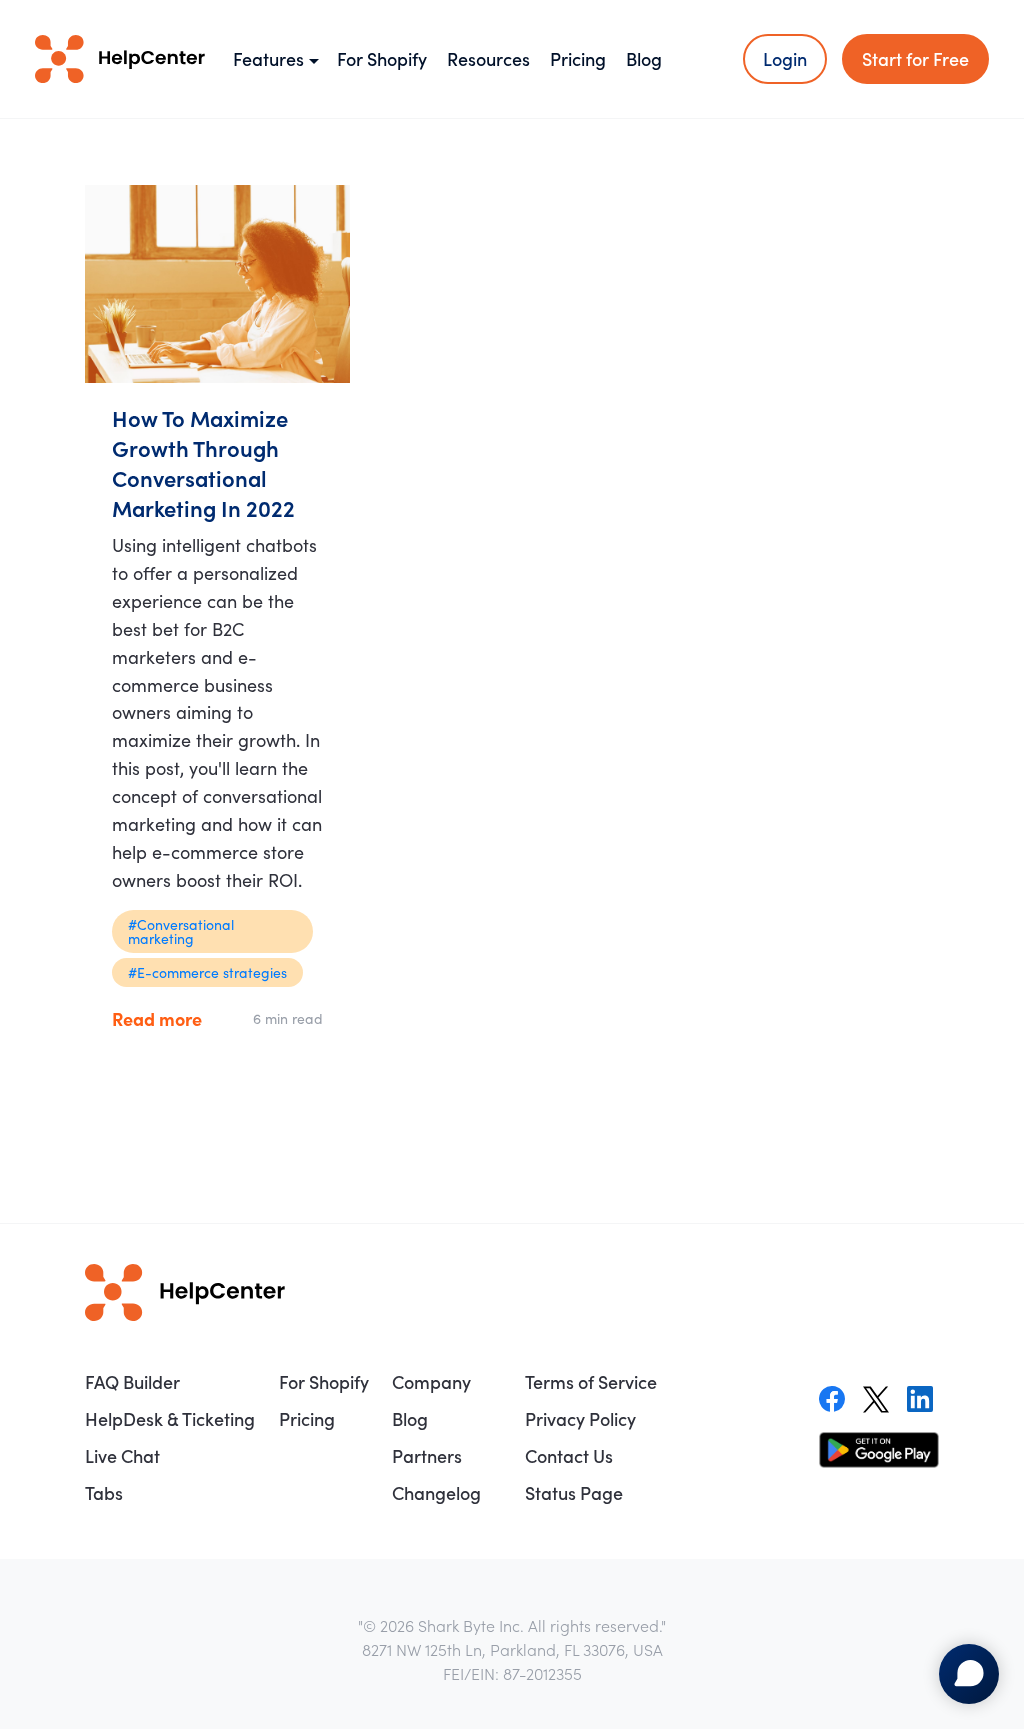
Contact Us (569, 1455)
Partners (427, 1455)
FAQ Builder (132, 1381)
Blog (644, 58)
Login (785, 58)
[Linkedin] (920, 1399)
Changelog (436, 1492)
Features (268, 58)
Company (431, 1381)
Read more (157, 1018)
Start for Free (915, 58)
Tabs (104, 1492)
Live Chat (122, 1455)
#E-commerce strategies (207, 972)
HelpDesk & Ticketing (170, 1418)
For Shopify (382, 58)
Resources (488, 58)
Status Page (574, 1492)
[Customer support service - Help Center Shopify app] (120, 59)
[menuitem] (172, 1382)
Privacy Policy (580, 1418)
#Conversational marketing (181, 931)
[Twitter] (876, 1399)
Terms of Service (591, 1381)
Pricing (578, 58)
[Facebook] (832, 1399)
